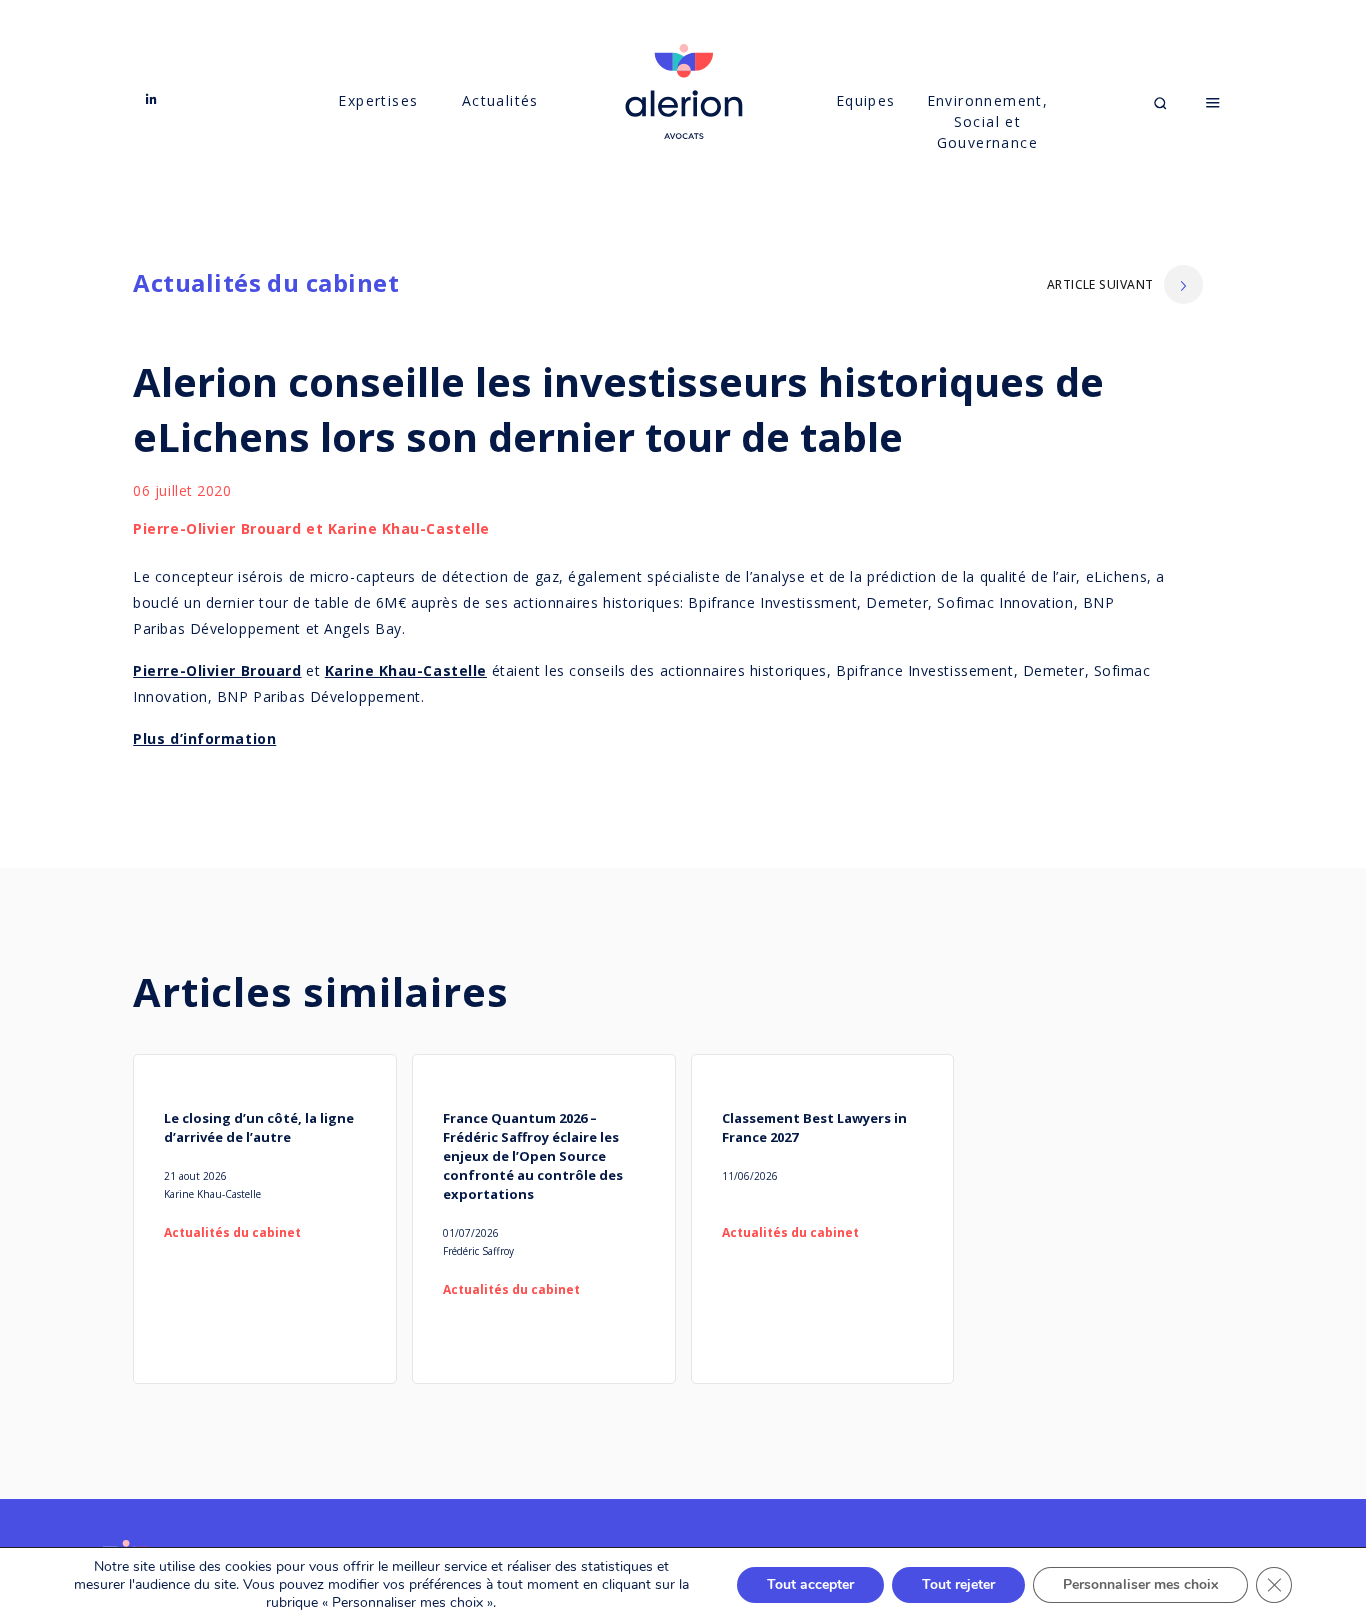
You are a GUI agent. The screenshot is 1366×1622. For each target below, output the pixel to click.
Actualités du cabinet (266, 282)
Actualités (500, 100)
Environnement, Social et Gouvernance (988, 121)
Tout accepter (810, 1584)
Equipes (866, 100)
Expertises (378, 100)
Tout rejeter (958, 1584)
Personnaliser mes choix (1140, 1584)
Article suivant (1100, 284)
